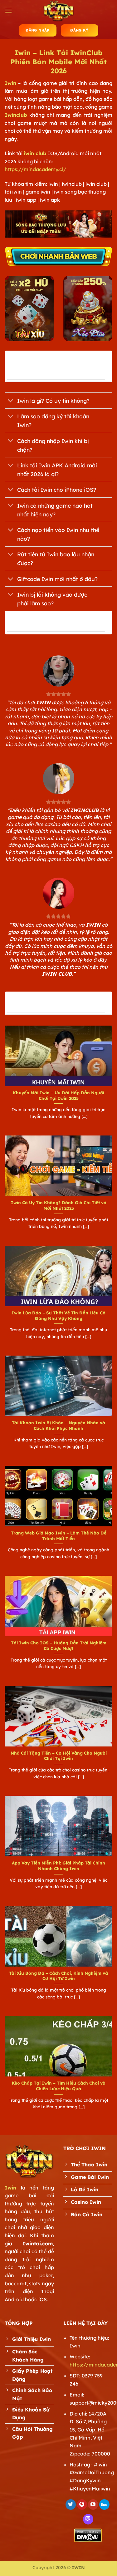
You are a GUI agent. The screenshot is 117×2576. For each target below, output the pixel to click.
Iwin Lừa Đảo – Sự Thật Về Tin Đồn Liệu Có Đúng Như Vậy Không (58, 1315)
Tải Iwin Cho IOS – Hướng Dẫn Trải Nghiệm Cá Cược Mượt (59, 1645)
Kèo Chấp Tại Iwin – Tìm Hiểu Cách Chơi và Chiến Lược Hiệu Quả (59, 2086)
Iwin (10, 83)
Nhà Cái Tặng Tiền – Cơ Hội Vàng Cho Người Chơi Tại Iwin (59, 1756)
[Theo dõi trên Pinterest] (82, 2505)
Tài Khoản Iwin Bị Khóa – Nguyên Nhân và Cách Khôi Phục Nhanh (58, 1425)
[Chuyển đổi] (11, 401)
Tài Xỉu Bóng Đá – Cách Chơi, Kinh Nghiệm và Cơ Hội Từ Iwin (58, 1976)
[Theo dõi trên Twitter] (71, 2505)
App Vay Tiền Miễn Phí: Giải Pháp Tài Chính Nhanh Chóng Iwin (58, 1866)
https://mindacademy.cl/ (35, 169)
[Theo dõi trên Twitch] (88, 2519)
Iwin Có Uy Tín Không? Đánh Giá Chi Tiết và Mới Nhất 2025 (59, 1205)
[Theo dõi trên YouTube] (93, 2505)
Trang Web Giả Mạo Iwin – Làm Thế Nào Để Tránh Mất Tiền (59, 1536)
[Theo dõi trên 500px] (104, 2505)
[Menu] (8, 11)
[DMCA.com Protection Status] (88, 2535)
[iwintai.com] (59, 11)
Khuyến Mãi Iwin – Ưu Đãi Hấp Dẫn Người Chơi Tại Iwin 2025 (58, 1095)
